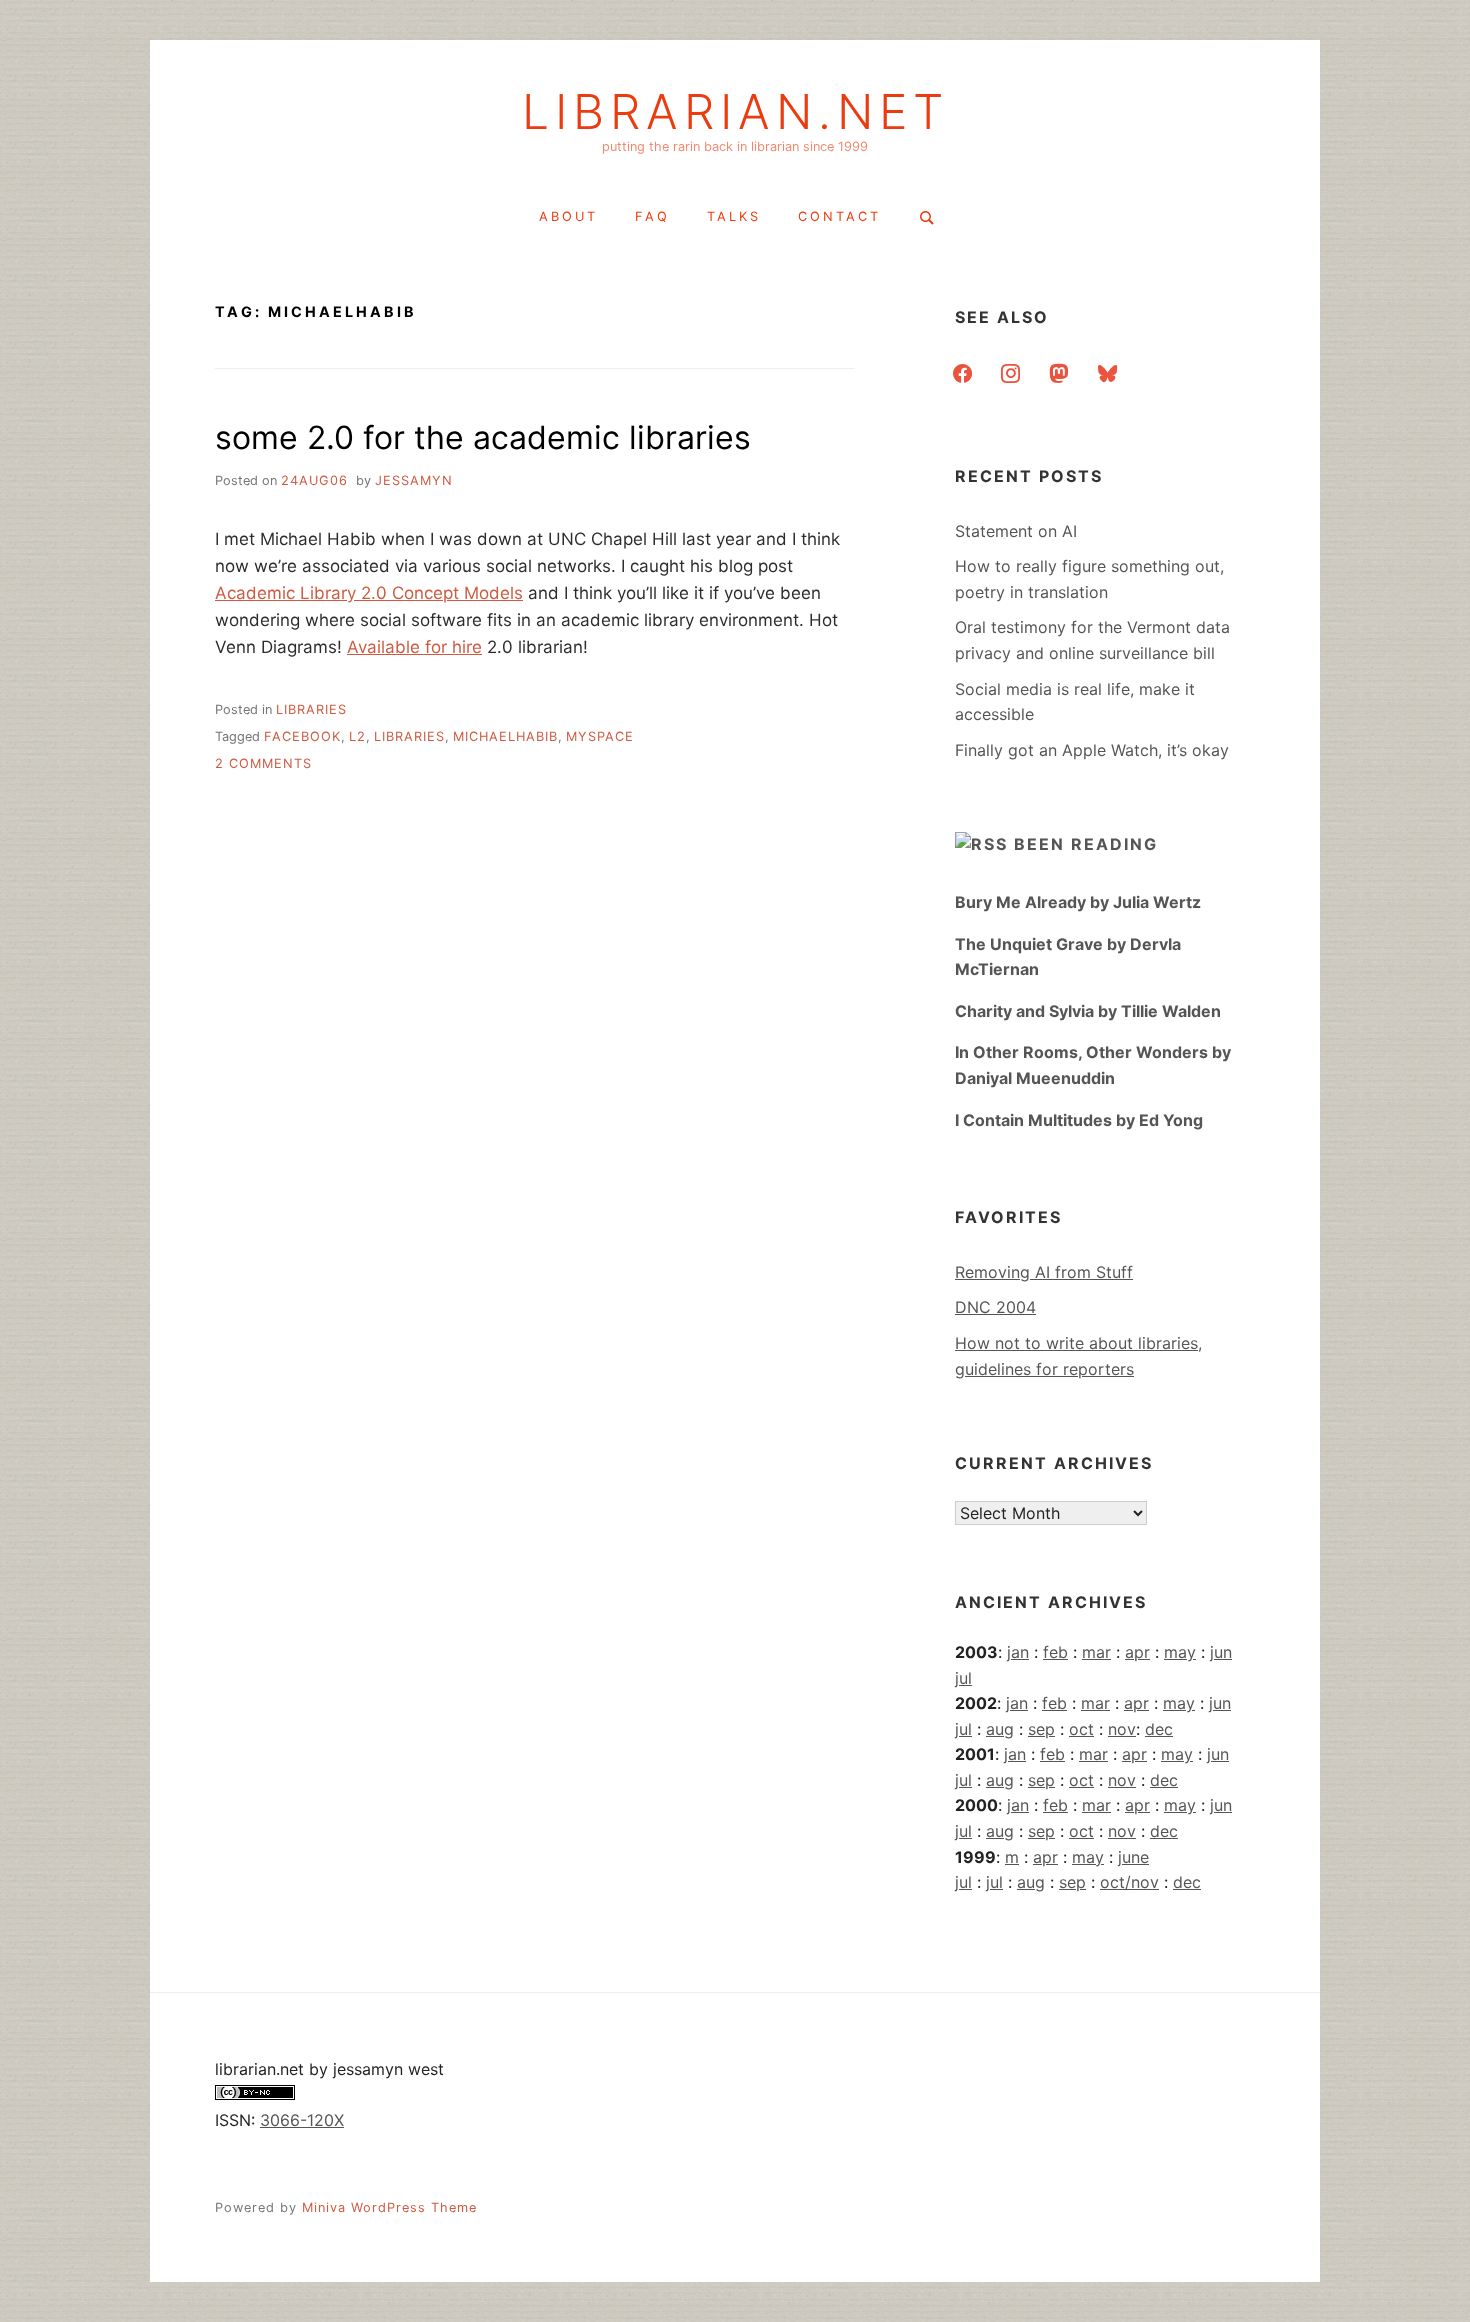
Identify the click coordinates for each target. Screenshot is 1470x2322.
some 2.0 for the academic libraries (483, 437)
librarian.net (735, 112)
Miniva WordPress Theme (389, 2207)
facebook (302, 736)
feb (1055, 1652)
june (1133, 1857)
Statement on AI (1016, 531)
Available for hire (414, 647)
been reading (1086, 844)
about (568, 216)
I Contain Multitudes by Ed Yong (1079, 1120)
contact (839, 216)
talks (734, 216)
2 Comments (263, 763)
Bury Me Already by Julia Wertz (1078, 902)
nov (1122, 1729)
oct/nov (1129, 1882)
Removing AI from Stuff (1044, 1272)
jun (1221, 1652)
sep (1041, 1729)
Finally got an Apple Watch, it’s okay (1092, 750)
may (1180, 1652)
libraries (311, 709)
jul (963, 1678)
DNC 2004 (995, 1307)
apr (1137, 1652)
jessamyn (414, 480)
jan (1018, 1652)
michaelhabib (505, 736)
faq (652, 216)
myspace (600, 736)
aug (1000, 1729)
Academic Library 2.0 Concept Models (369, 593)
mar (1096, 1652)
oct (1081, 1729)
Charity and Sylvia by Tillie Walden (1088, 1011)
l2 (357, 736)
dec (1159, 1729)
